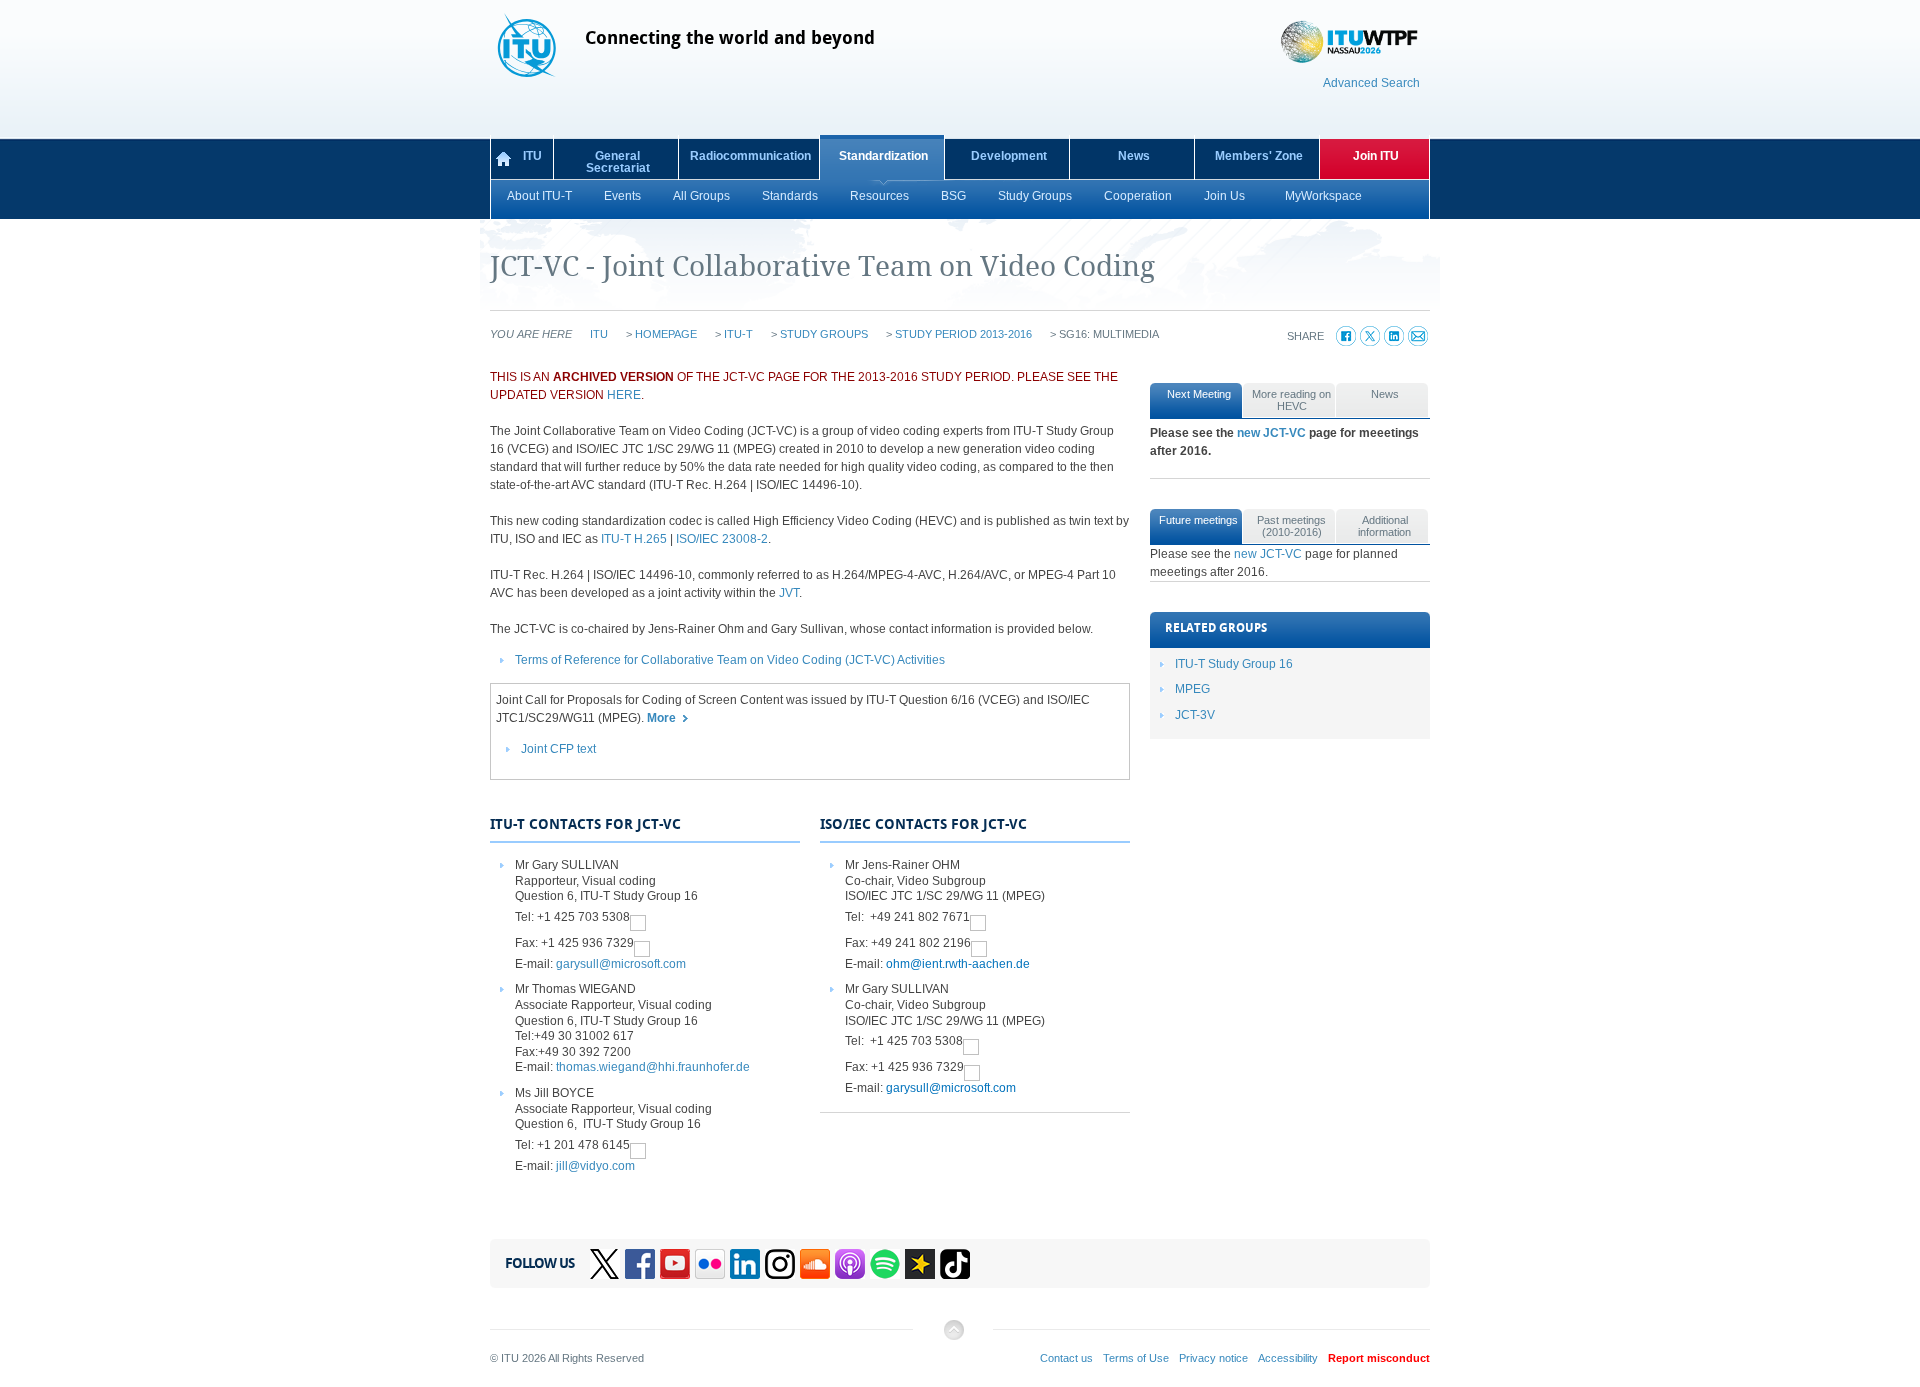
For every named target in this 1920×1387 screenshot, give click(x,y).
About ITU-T (539, 196)
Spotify (885, 1264)
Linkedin (745, 1264)
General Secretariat (618, 162)
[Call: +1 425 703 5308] (638, 917)
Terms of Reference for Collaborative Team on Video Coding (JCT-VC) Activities (730, 660)
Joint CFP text (558, 749)
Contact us (1066, 1358)
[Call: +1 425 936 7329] (642, 943)
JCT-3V (1195, 715)
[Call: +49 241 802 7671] (978, 917)
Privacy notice (1213, 1358)
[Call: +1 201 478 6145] (638, 1145)
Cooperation (1138, 196)
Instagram (780, 1264)
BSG (953, 196)
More (661, 718)
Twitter (605, 1264)
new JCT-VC (1271, 433)
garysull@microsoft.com (621, 964)
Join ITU (1376, 156)
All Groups (701, 196)
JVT (789, 593)
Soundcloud (815, 1264)
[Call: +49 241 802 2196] (979, 943)
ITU (532, 156)
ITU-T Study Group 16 (1234, 664)
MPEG (1192, 689)
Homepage (666, 334)
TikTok (955, 1264)
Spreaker (920, 1264)
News (1134, 156)
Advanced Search (1371, 83)
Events (622, 196)
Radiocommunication (750, 156)
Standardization (883, 156)
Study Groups (1035, 196)
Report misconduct (1379, 1358)
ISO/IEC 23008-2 (722, 539)
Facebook (640, 1264)
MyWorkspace (1323, 196)
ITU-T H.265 (634, 539)
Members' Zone (1259, 156)
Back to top (953, 1337)
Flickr (710, 1264)
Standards (790, 196)
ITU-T (738, 334)
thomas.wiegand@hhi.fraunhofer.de (653, 1067)
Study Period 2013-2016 (963, 334)
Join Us (1224, 196)
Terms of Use (1136, 1358)
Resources (879, 196)
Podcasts (850, 1264)
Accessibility (1288, 1358)
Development (1009, 156)
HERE (624, 395)
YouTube (675, 1264)
